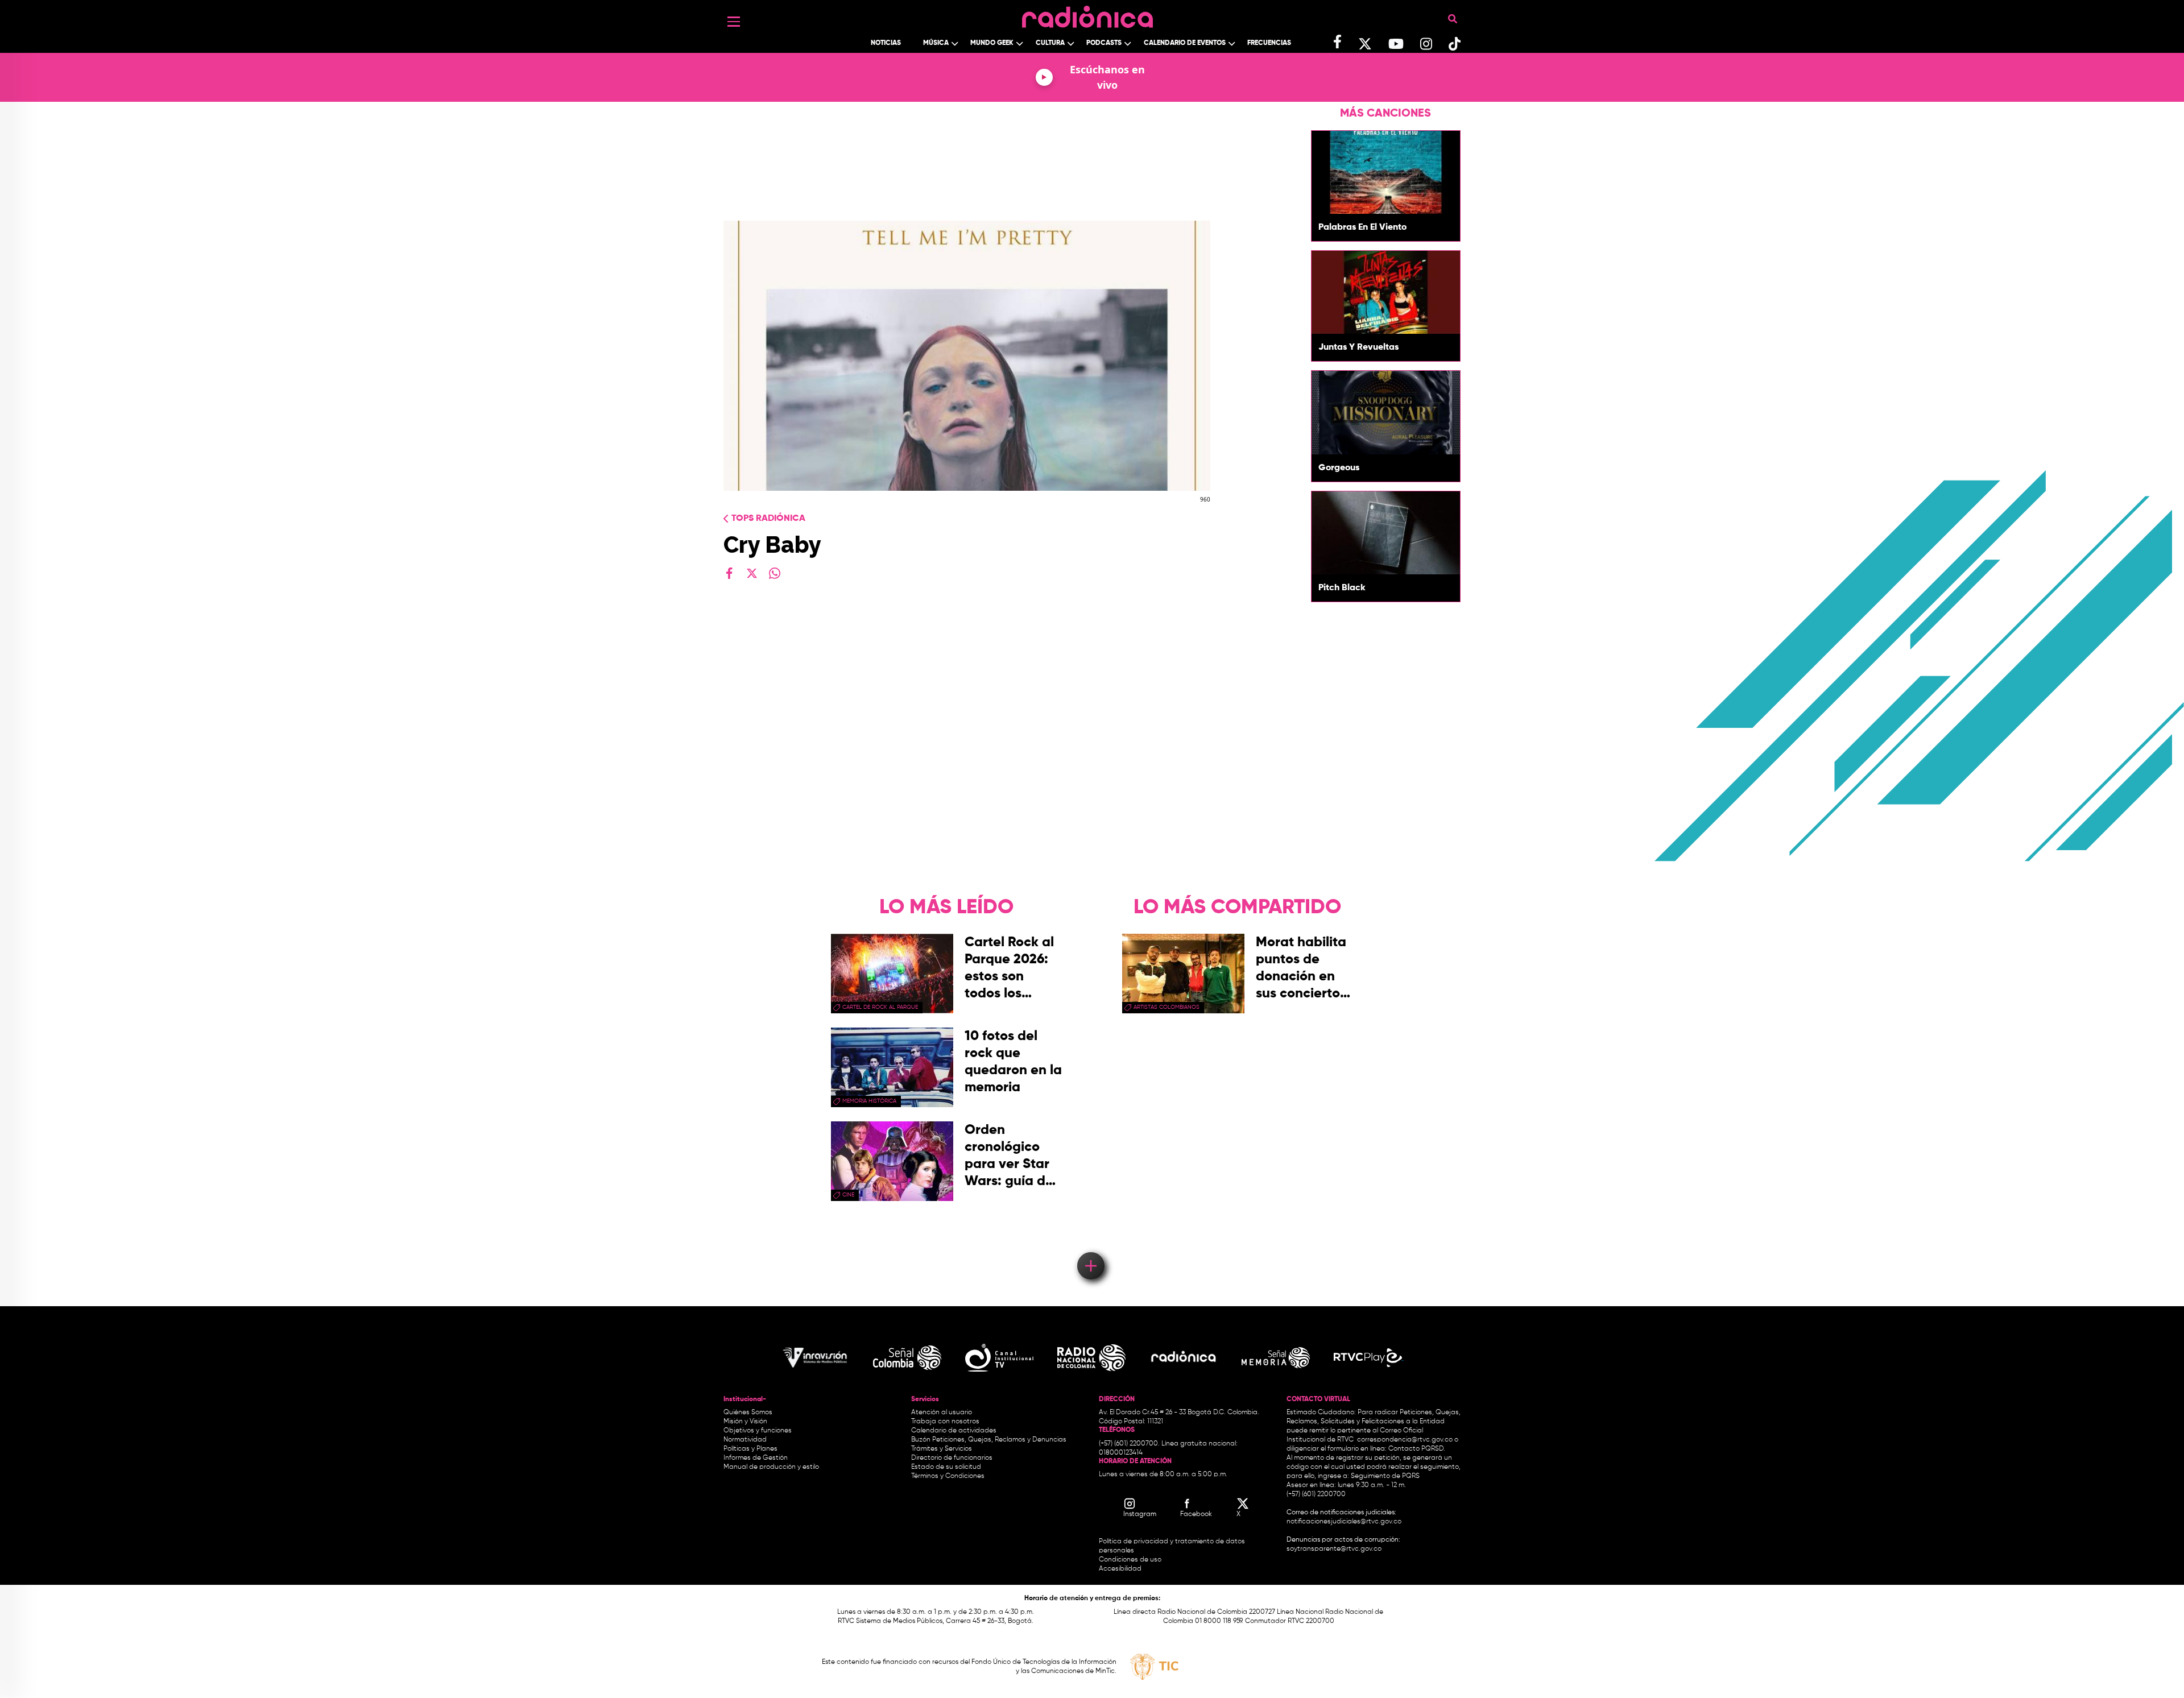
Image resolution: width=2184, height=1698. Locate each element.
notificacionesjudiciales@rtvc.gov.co (1344, 1522)
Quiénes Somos (748, 1413)
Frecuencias (1269, 43)
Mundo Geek (992, 43)
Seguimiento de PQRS (1385, 1476)
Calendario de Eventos (1185, 43)
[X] (752, 573)
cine (848, 1195)
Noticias (886, 43)
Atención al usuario (942, 1413)
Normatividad (745, 1440)
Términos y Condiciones (948, 1476)
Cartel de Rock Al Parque (880, 1007)
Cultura (1050, 43)
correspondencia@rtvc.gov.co (1405, 1440)
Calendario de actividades (954, 1431)
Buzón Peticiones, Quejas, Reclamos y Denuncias (989, 1440)
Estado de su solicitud (946, 1467)
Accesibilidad (1121, 1569)
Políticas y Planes (750, 1449)
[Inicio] (1087, 14)
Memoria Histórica (869, 1101)
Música (936, 43)
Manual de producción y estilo (771, 1467)
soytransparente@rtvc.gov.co (1334, 1549)
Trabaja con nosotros (945, 1422)
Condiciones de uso (1130, 1560)
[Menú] (734, 22)
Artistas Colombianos (1167, 1007)
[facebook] (729, 573)
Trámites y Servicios (942, 1449)
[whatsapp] (775, 573)
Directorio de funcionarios (952, 1458)
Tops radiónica (768, 519)
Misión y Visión (745, 1422)
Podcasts (1104, 43)
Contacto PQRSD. (1417, 1449)
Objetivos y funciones (758, 1431)
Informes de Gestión (756, 1458)
